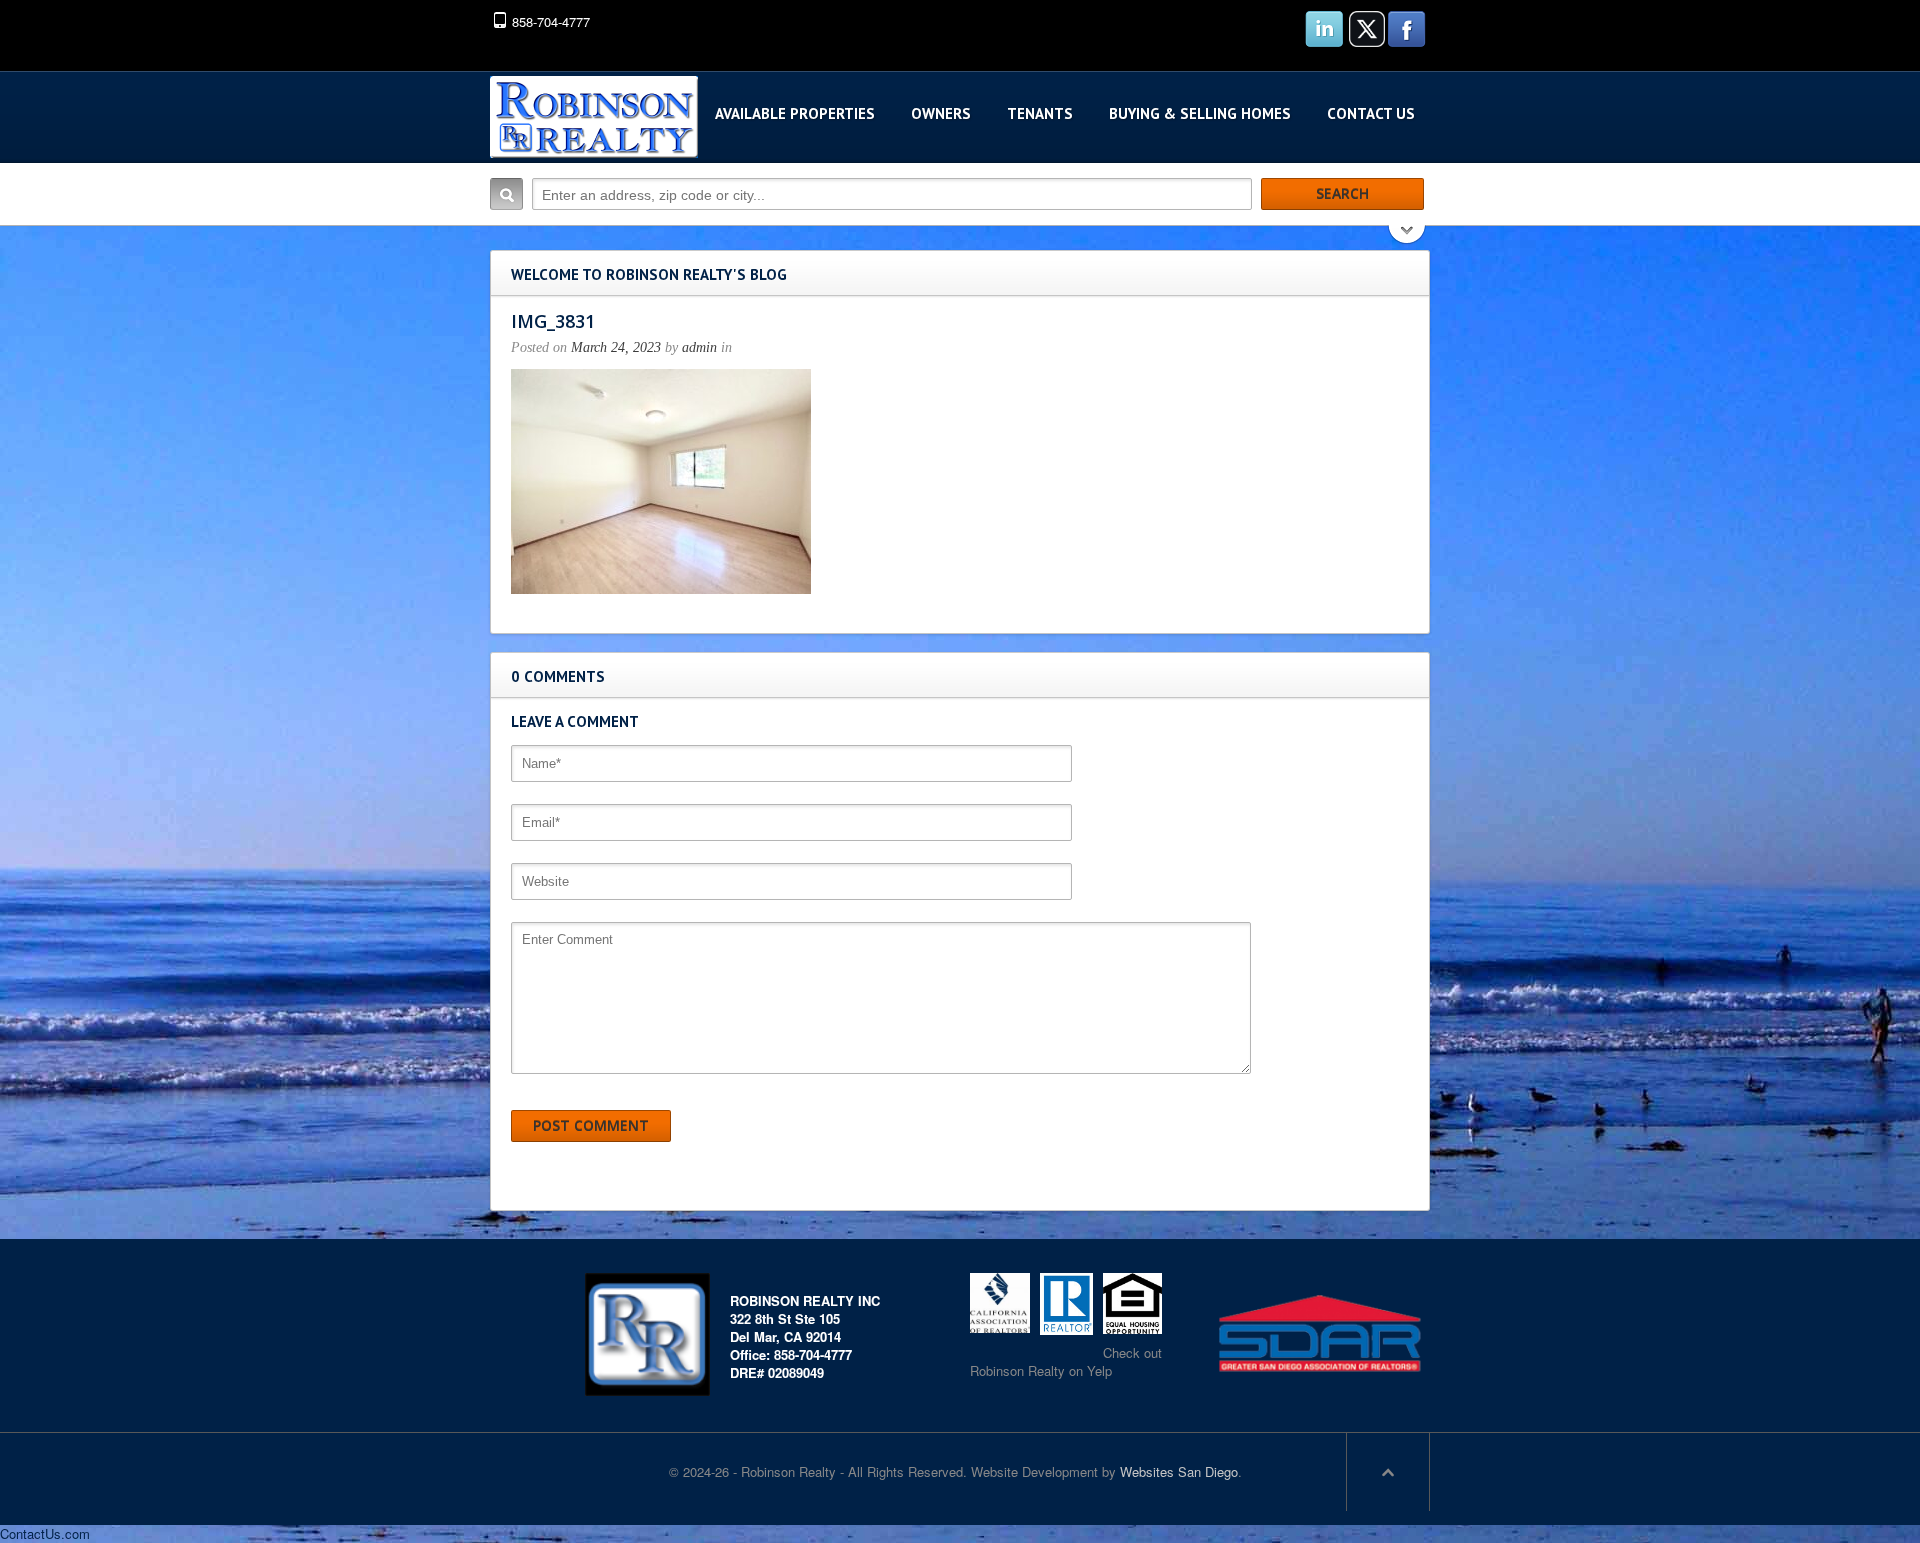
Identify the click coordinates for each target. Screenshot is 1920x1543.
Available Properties (795, 113)
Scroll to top (1388, 1472)
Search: (506, 194)
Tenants (1040, 113)
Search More (1407, 236)
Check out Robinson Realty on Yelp (1066, 1361)
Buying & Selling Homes (1200, 113)
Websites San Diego (1179, 1471)
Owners (941, 113)
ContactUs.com (45, 1533)
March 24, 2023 (616, 347)
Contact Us (1371, 113)
